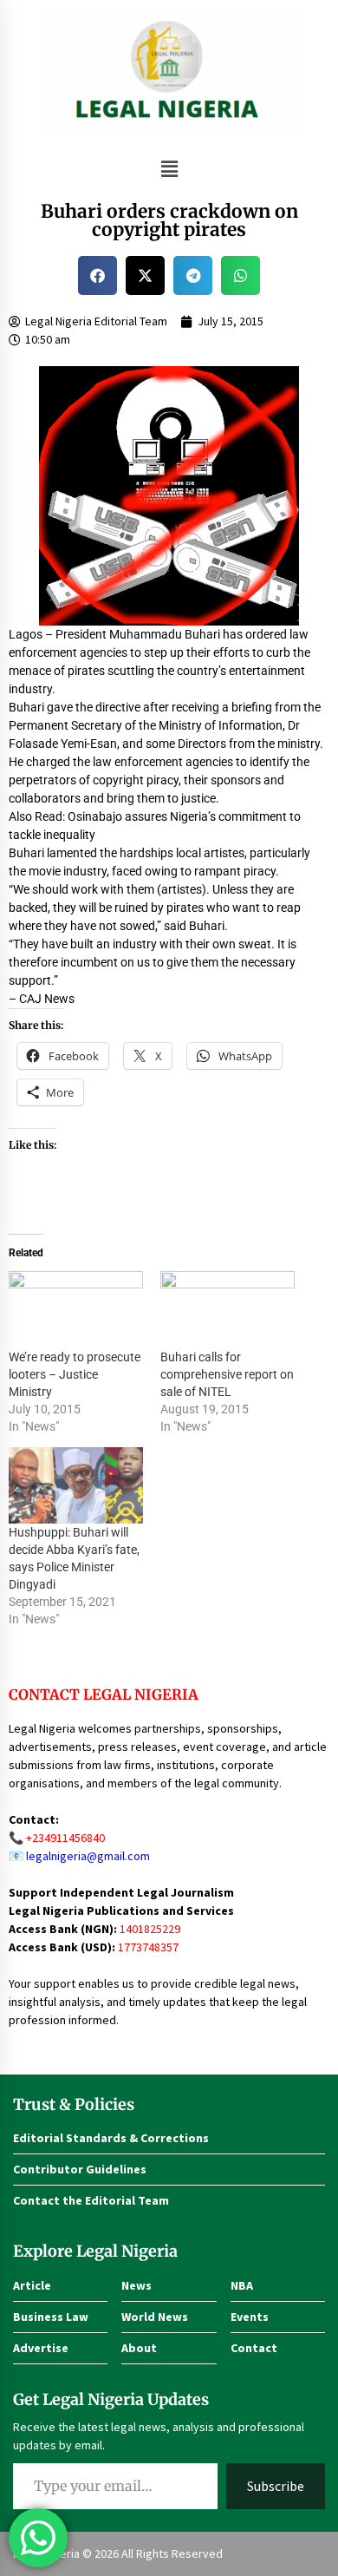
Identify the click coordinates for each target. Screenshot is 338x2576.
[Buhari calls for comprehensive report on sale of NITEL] (227, 1310)
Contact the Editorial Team (91, 2200)
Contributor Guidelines (80, 2169)
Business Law (51, 2317)
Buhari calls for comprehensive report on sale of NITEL (227, 1374)
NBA (242, 2285)
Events (250, 2317)
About (139, 2348)
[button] (169, 169)
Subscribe (276, 2486)
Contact (254, 2348)
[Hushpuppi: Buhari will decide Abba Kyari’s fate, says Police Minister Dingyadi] (76, 1486)
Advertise (41, 2348)
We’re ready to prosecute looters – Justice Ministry (75, 1374)
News (136, 2285)
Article (32, 2285)
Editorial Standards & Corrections (111, 2138)
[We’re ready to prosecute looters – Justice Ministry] (76, 1310)
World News (155, 2317)
